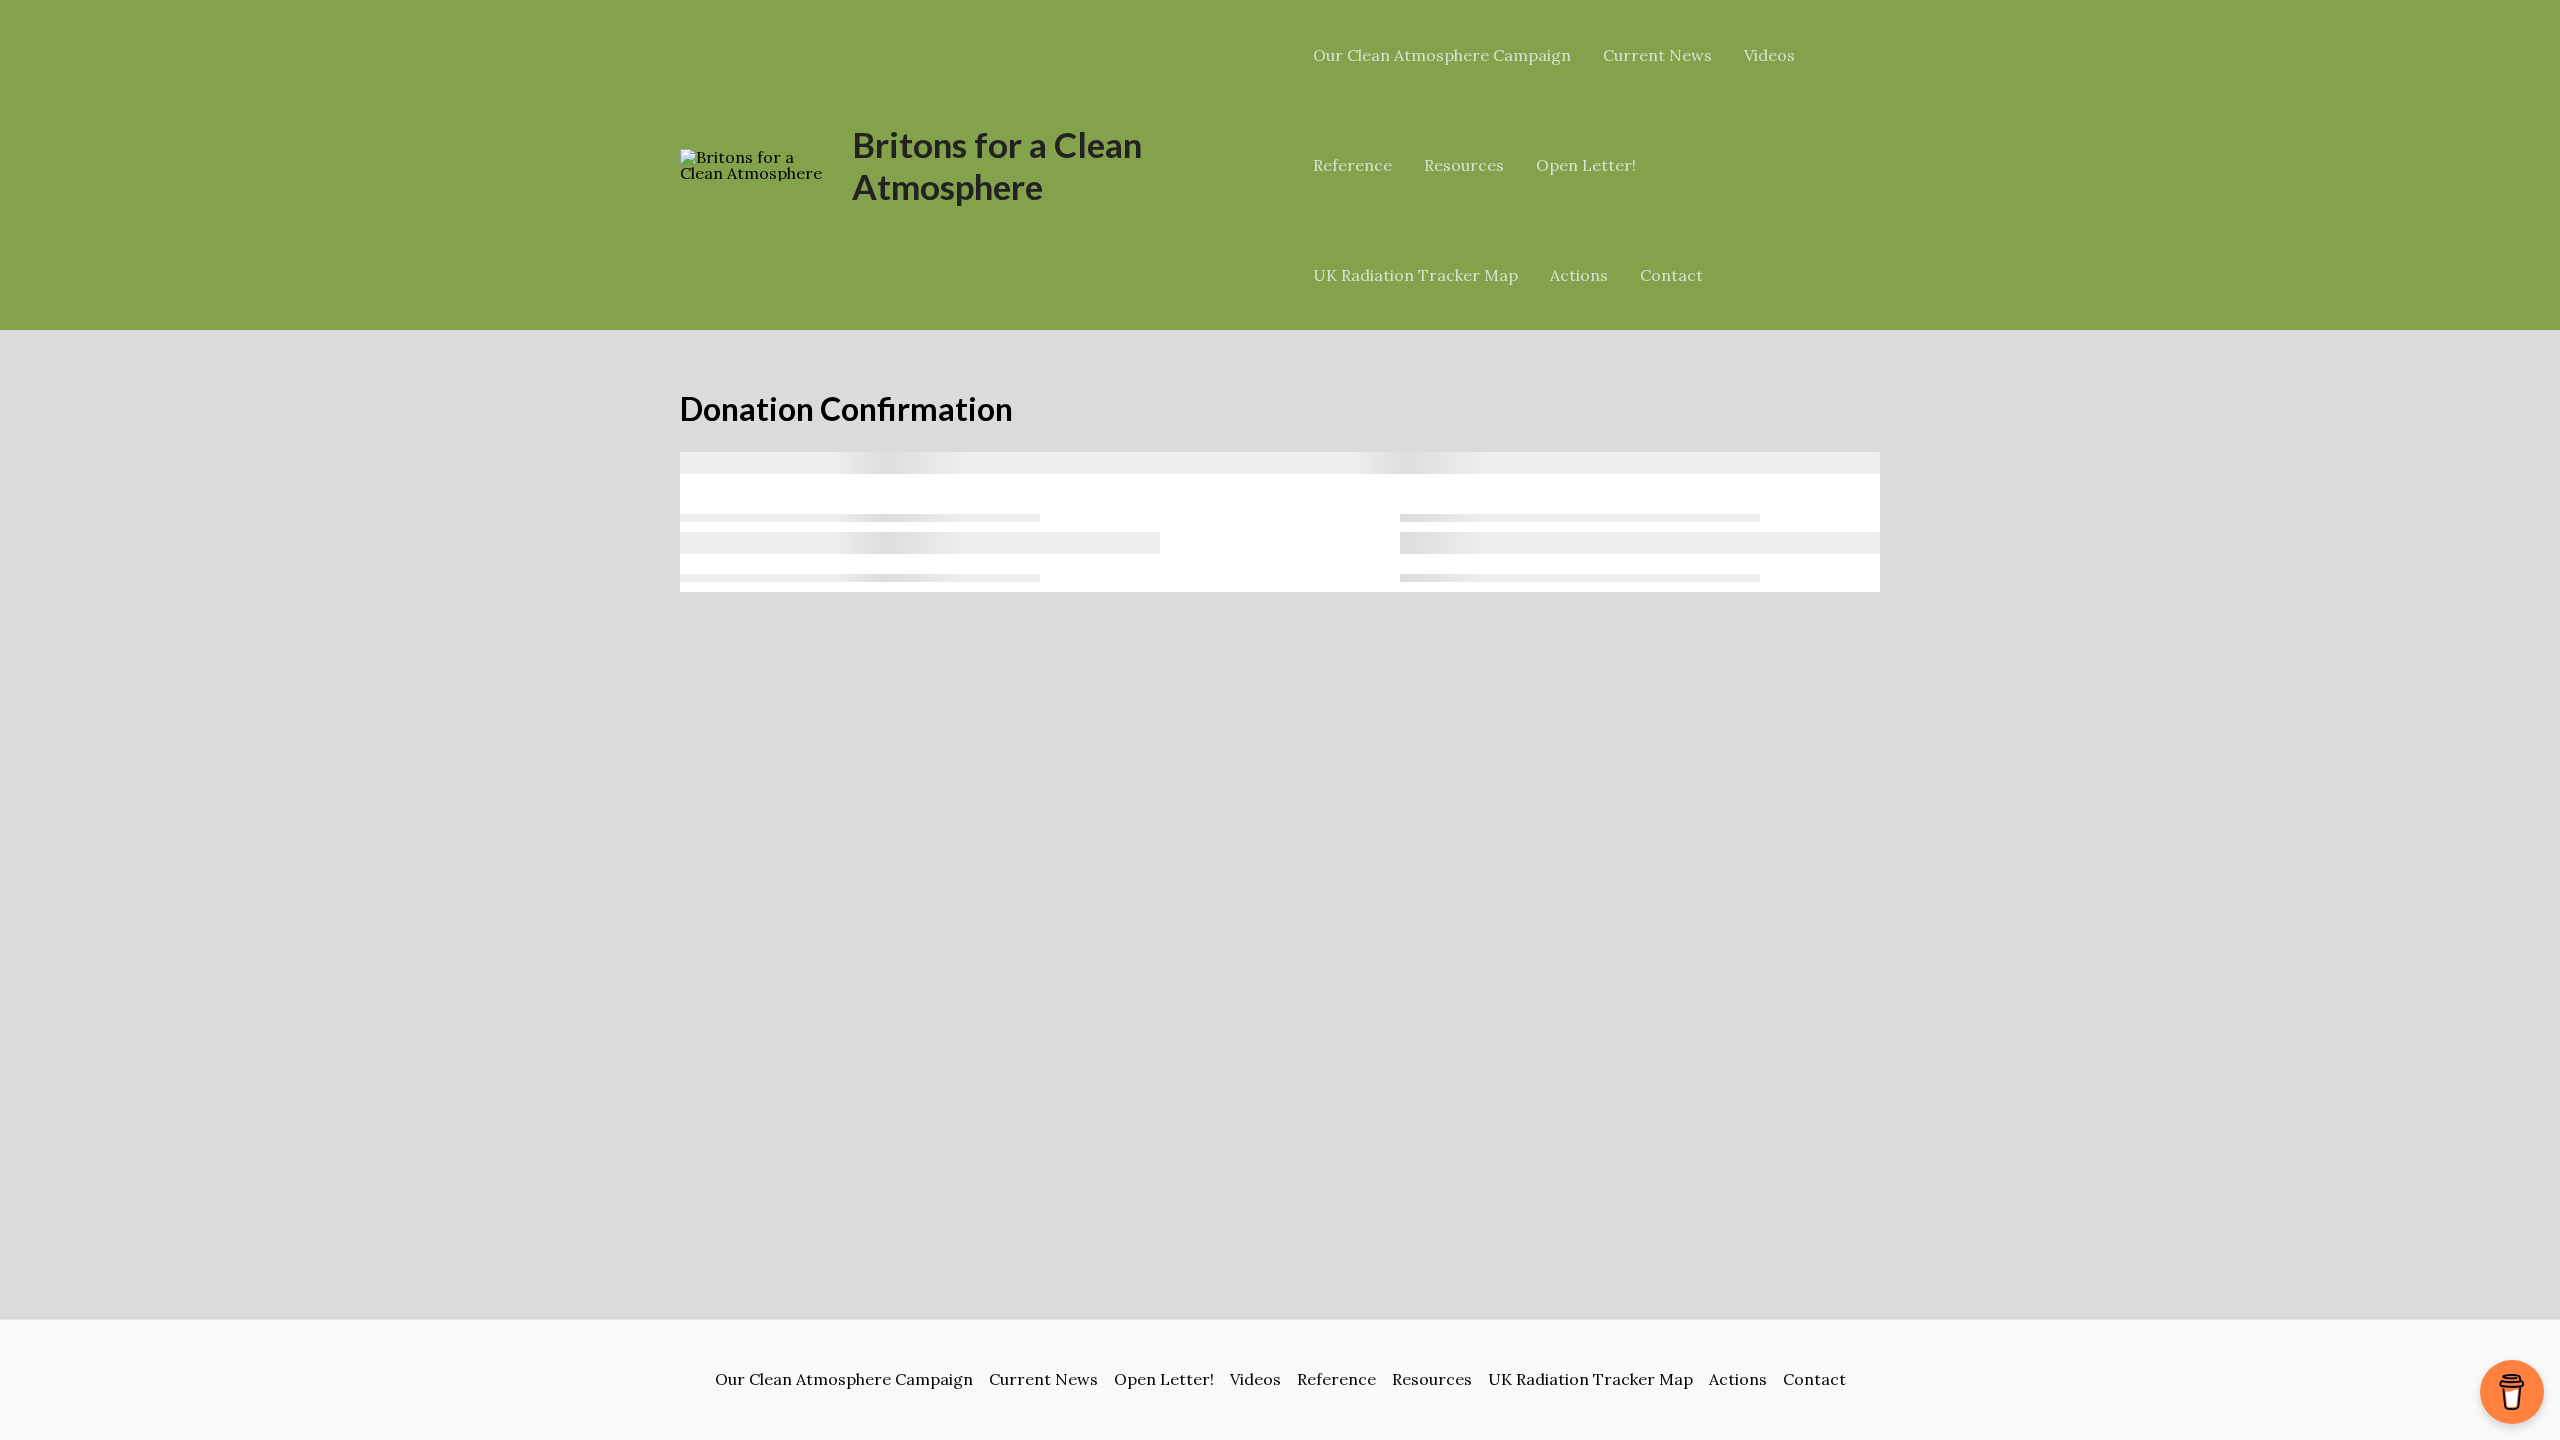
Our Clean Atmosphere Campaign (1442, 55)
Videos (1769, 55)
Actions (1579, 275)
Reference (1352, 165)
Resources (1464, 165)
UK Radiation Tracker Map (1415, 275)
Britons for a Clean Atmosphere (997, 165)
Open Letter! (1586, 165)
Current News (1657, 55)
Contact (1671, 275)
